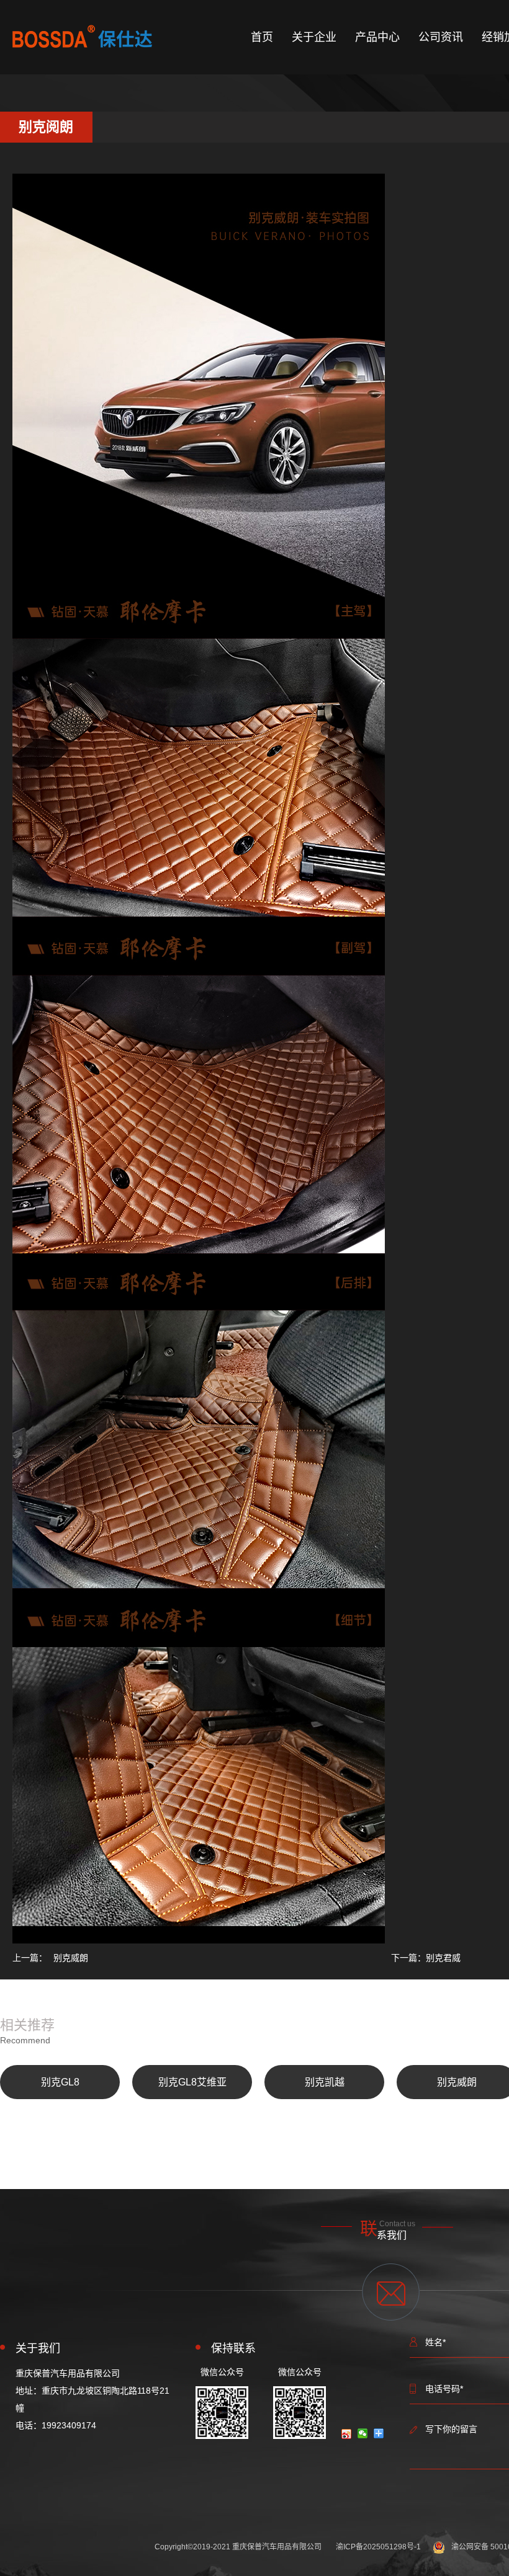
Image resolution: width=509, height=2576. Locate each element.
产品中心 (377, 37)
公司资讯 (441, 37)
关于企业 (314, 37)
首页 (262, 37)
